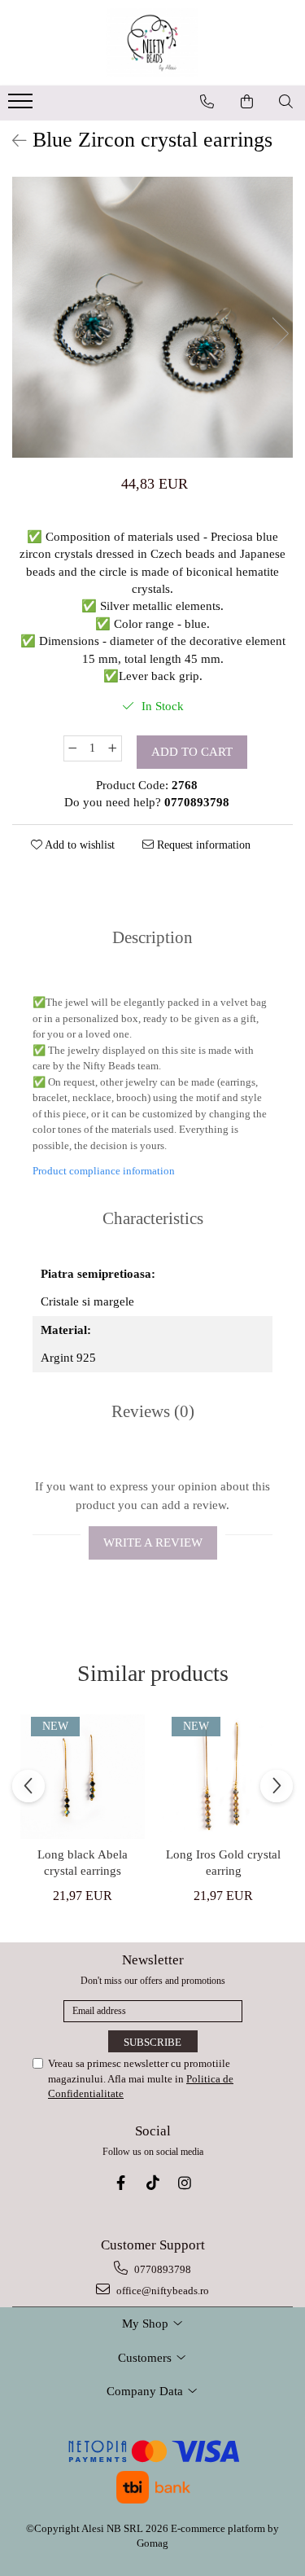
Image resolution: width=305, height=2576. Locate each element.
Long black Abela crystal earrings (83, 1863)
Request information (202, 845)
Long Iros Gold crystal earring (223, 1863)
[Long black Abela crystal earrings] (83, 1777)
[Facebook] (121, 2183)
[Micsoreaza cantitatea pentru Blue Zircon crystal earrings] (72, 748)
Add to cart (192, 752)
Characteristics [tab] (153, 1218)
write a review (153, 1543)
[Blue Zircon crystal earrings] (152, 317)
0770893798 (161, 2269)
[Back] (12, 141)
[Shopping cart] (247, 102)
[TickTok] (152, 2183)
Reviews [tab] (153, 1411)
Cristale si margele (87, 1301)
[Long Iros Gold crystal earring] (223, 1777)
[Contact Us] (207, 102)
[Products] (22, 106)
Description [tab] (152, 937)
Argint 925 (68, 1358)
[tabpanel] (152, 317)
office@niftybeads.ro (161, 2291)
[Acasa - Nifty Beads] (153, 43)
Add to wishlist (78, 845)
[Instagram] (184, 2183)
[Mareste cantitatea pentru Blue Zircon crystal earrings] (113, 748)
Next (280, 334)
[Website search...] (286, 102)
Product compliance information (104, 1171)
